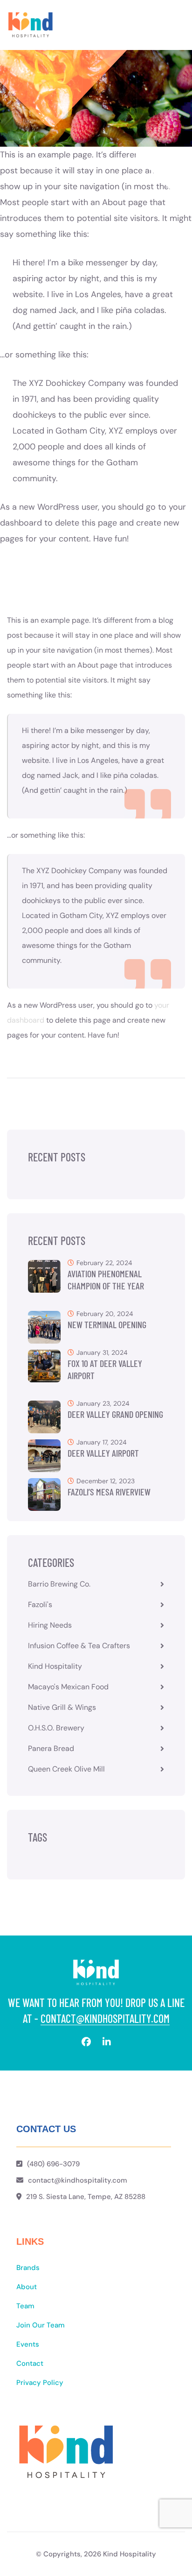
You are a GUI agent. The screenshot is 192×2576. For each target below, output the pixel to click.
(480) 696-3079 (53, 2164)
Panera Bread (51, 1748)
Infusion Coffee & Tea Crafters (79, 1646)
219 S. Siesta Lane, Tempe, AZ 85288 (86, 2197)
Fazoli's (40, 1605)
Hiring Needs (50, 1625)
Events (28, 2344)
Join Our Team (41, 2325)
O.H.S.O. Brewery (56, 1728)
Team (25, 2306)
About (27, 2287)
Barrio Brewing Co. (59, 1584)
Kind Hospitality (55, 1666)
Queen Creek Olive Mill (66, 1769)
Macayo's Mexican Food (68, 1687)
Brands (28, 2268)
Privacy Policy (40, 2383)
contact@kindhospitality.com (105, 2018)
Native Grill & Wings (62, 1707)
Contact (30, 2363)
